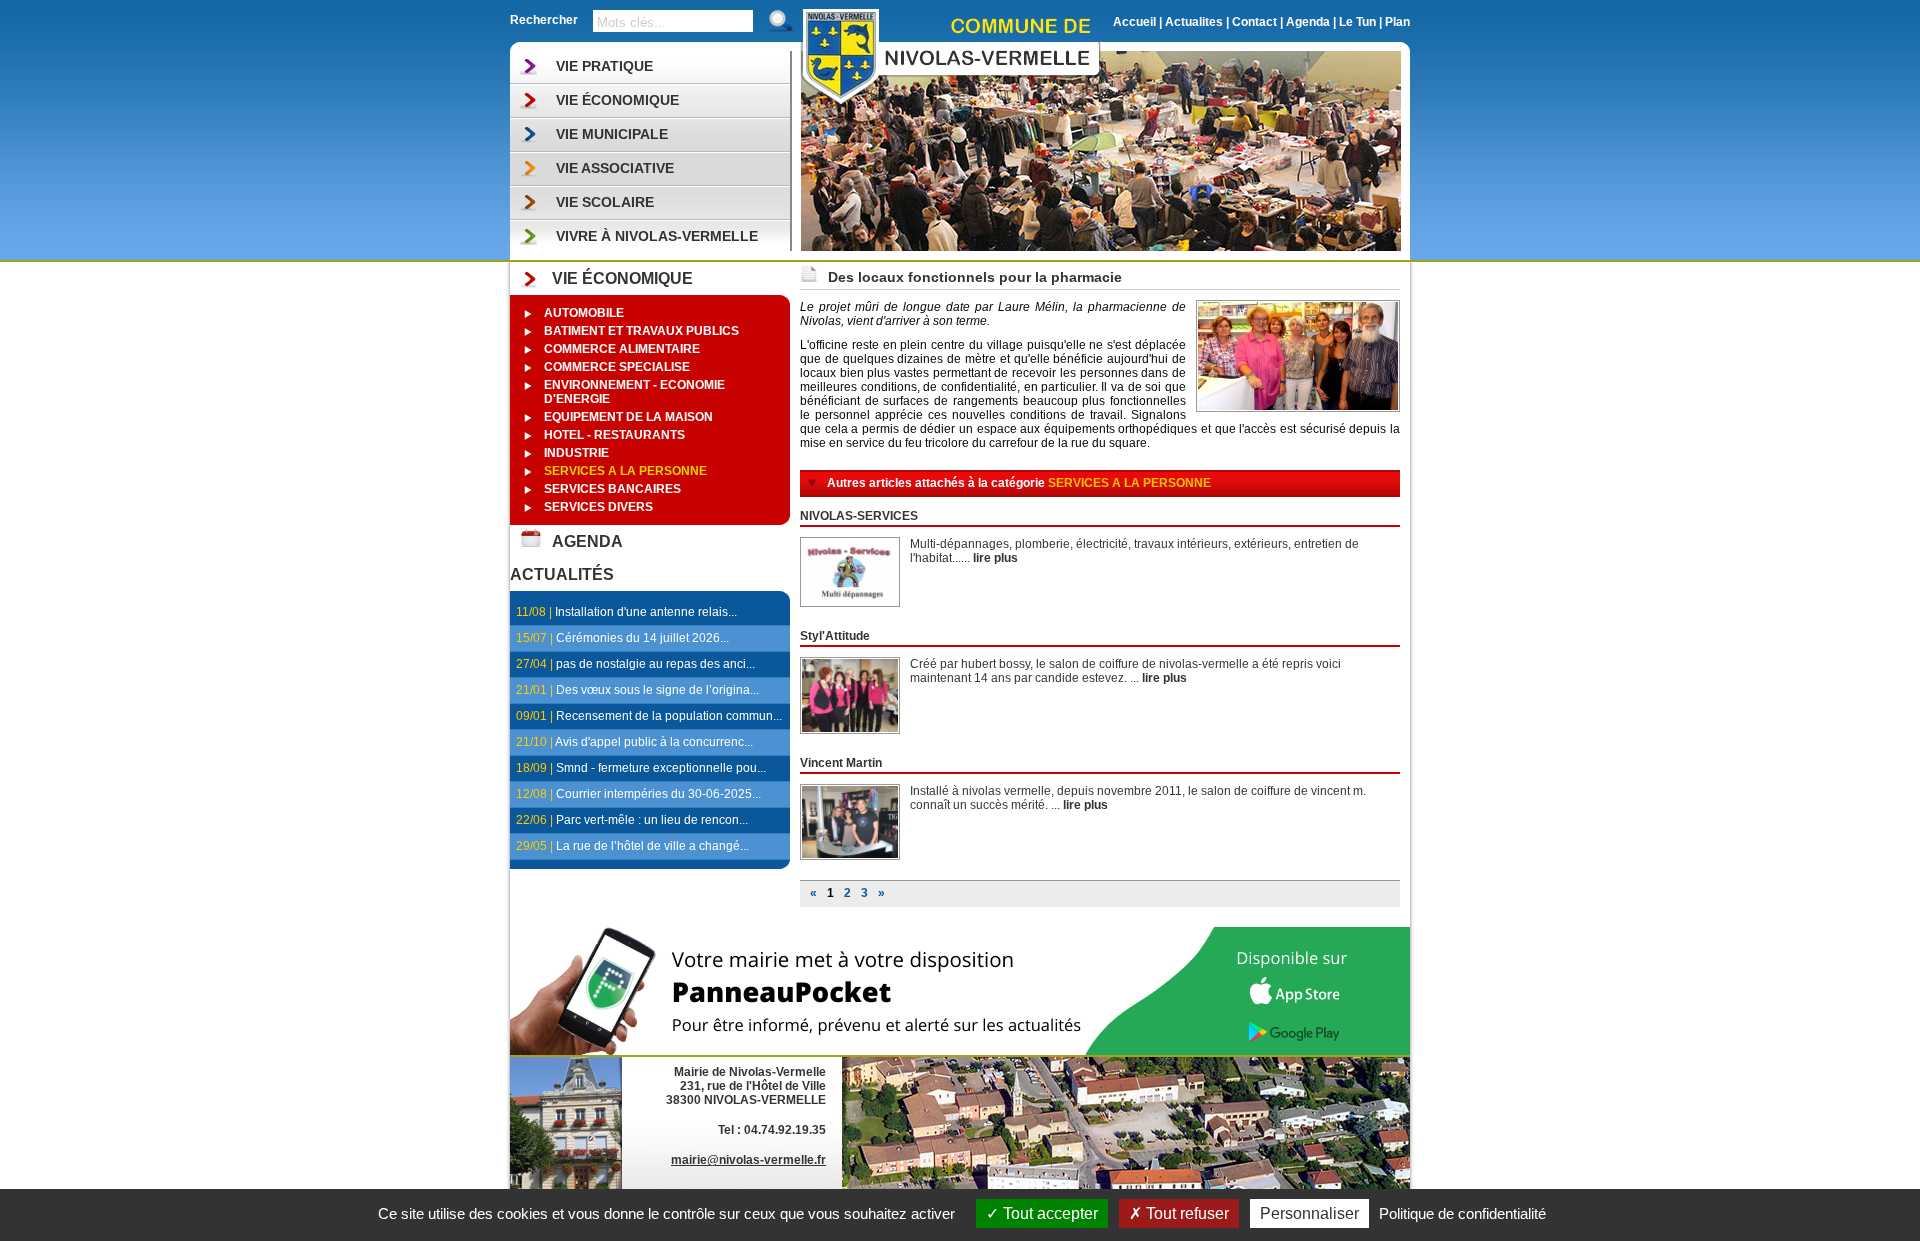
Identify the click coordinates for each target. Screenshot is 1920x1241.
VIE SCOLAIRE (605, 202)
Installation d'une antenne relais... (646, 612)
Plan (1397, 22)
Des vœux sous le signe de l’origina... (657, 690)
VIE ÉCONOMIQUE (617, 100)
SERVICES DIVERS (598, 507)
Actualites (1194, 22)
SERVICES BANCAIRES (612, 489)
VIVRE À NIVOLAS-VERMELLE (657, 236)
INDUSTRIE (576, 453)
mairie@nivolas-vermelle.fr (748, 1160)
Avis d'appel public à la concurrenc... (654, 742)
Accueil (1134, 22)
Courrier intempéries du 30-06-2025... (658, 794)
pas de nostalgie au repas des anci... (655, 664)
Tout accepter (1048, 1213)
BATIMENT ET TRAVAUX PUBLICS (641, 331)
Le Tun (1357, 22)
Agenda (1308, 22)
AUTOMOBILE (584, 313)
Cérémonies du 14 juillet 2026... (642, 638)
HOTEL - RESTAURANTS (614, 435)
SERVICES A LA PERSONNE (625, 471)
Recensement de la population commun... (669, 716)
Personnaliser (1309, 1213)
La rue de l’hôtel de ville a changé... (652, 846)
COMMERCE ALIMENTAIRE (622, 349)
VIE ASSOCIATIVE (615, 168)
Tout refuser (1185, 1213)
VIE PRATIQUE (604, 66)
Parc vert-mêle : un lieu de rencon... (652, 820)
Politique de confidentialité (1462, 1213)
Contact (1254, 22)
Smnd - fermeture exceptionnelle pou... (661, 768)
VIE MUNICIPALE (612, 134)
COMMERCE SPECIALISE (617, 367)
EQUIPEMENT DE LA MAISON (628, 417)
